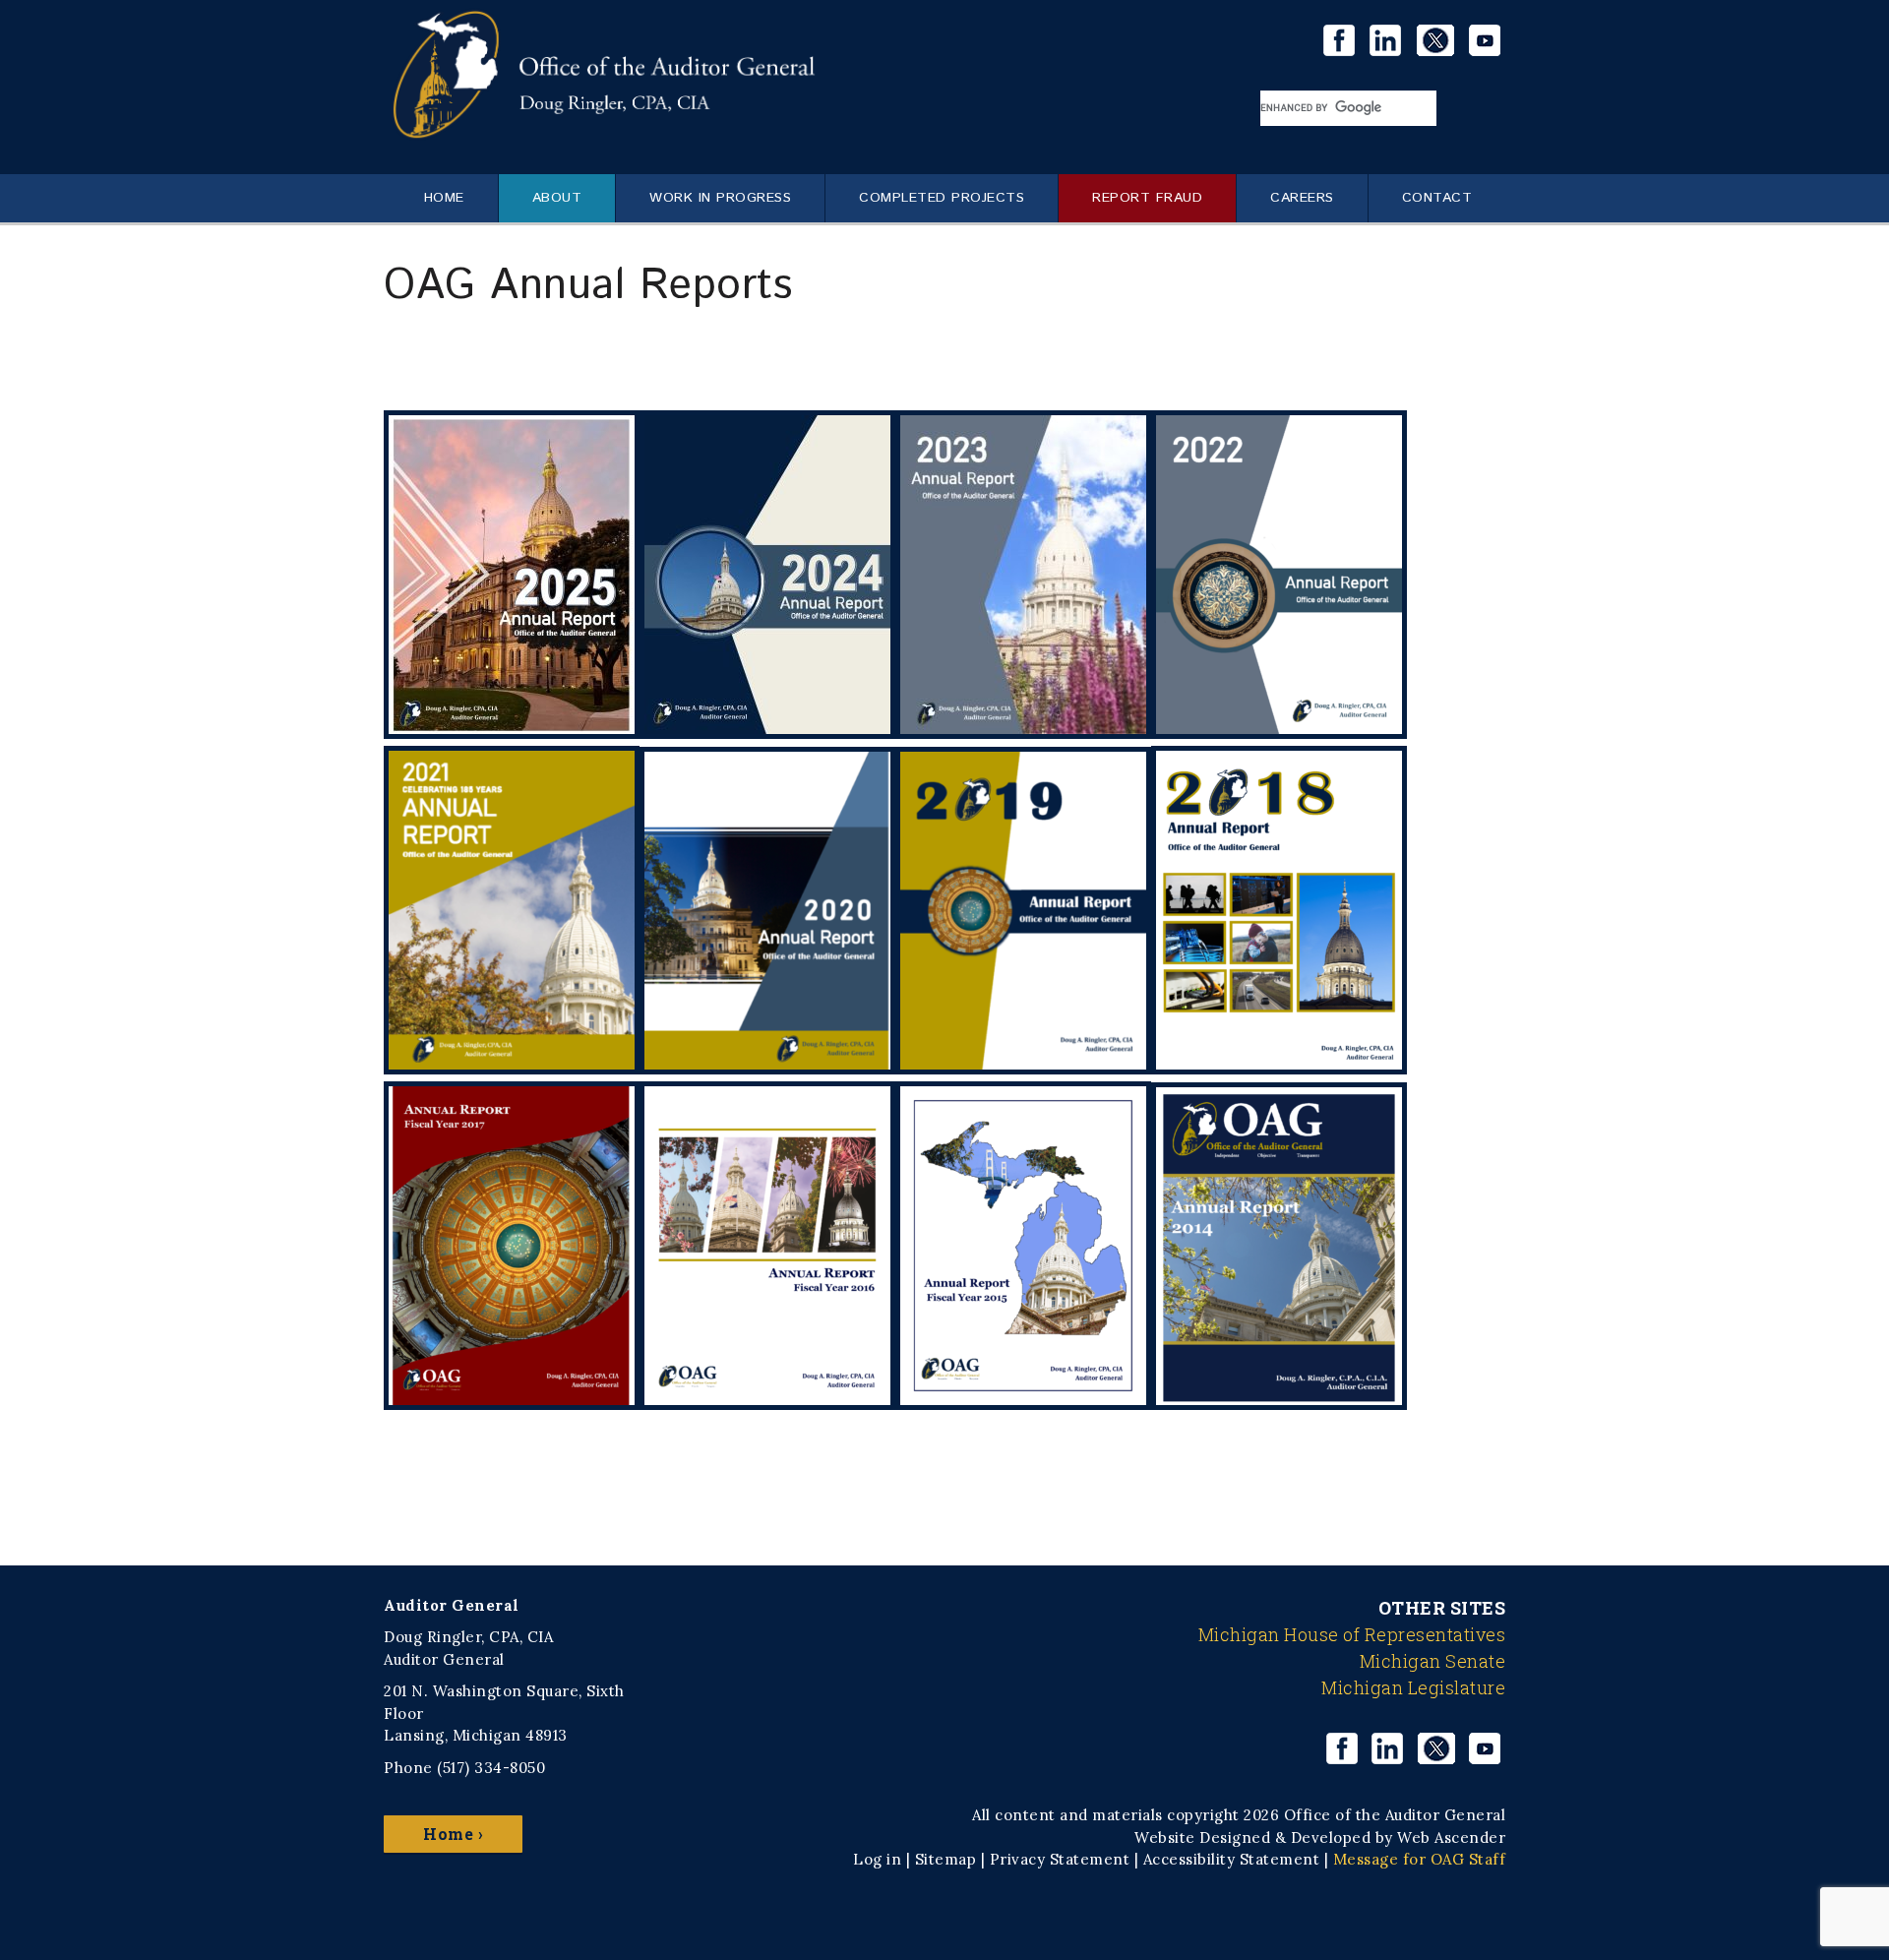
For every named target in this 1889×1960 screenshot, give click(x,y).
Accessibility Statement (1232, 1859)
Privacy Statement (1060, 1859)
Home (444, 198)
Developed (1331, 1837)
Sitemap (946, 1859)
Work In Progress (720, 198)
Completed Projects (942, 198)
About (557, 198)
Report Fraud (1147, 198)
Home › (453, 1834)
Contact (1437, 198)
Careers (1302, 198)
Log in (877, 1859)
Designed (1235, 1837)
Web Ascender (1451, 1837)
